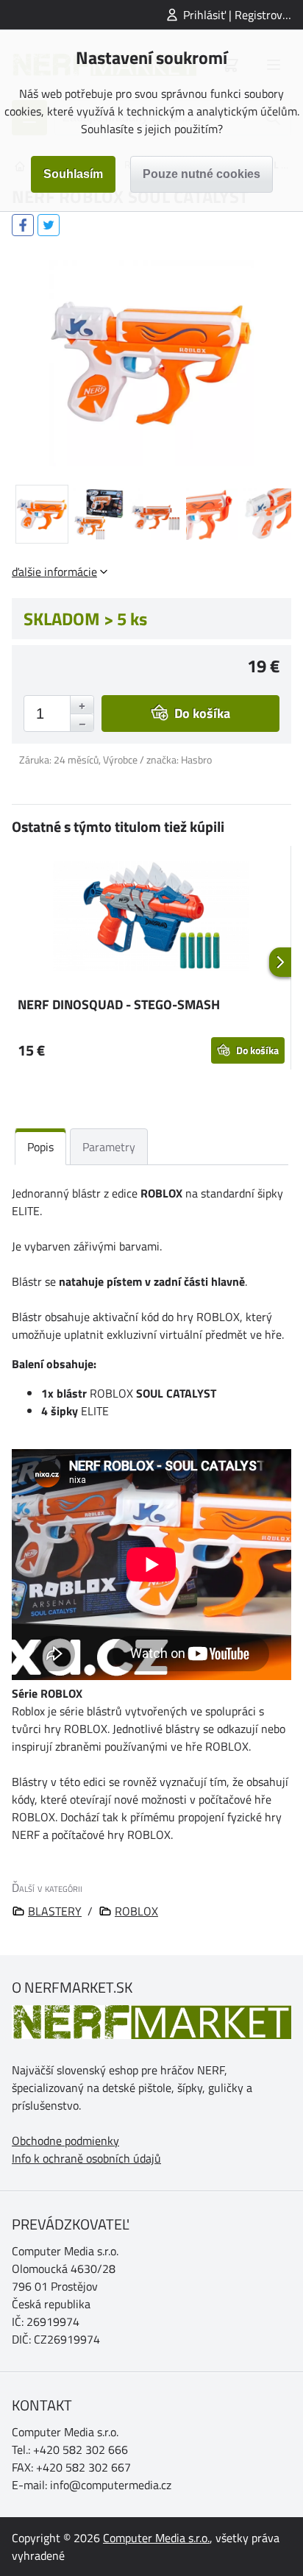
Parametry (109, 1147)
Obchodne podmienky (65, 2141)
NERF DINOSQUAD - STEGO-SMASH (119, 1004)
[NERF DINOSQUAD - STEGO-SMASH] (151, 918)
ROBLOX (136, 1911)
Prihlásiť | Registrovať (238, 15)
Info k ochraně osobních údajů (86, 2158)
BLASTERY (55, 1911)
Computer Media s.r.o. (156, 2538)
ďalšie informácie (54, 572)
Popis (40, 1147)
